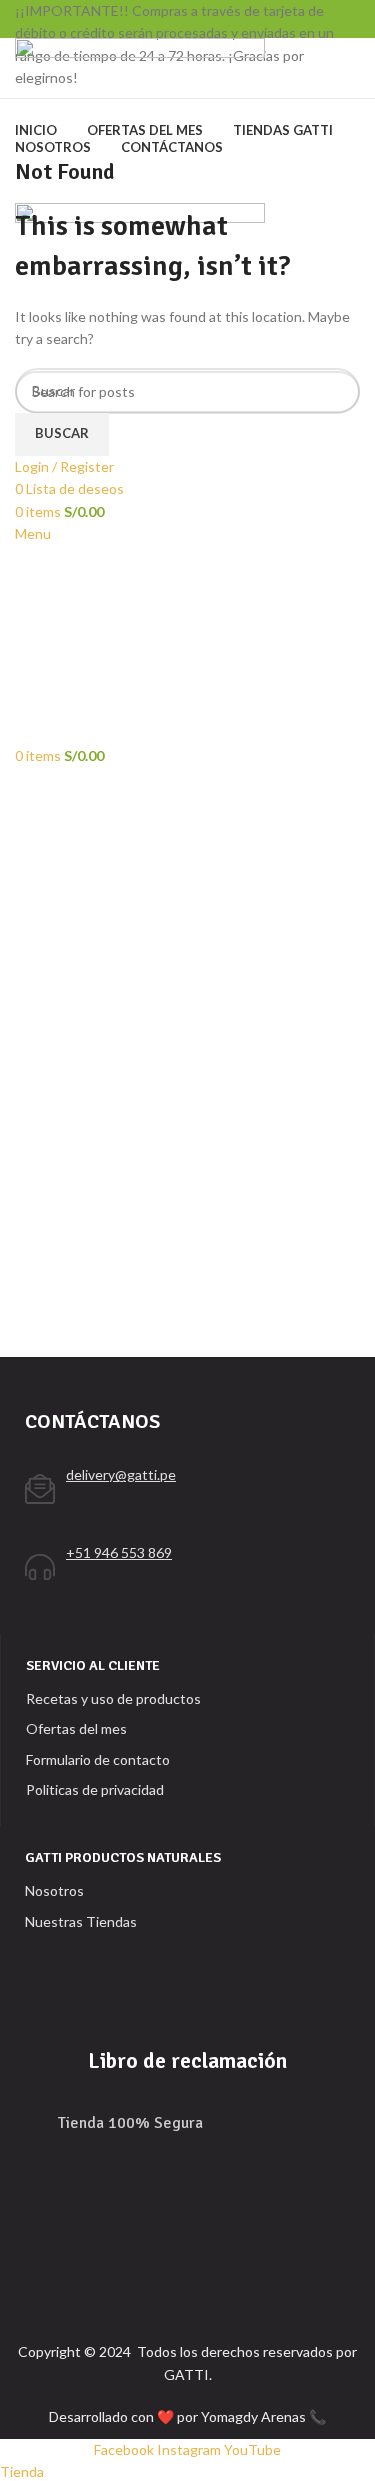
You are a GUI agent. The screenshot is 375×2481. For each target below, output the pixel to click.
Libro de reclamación (187, 2060)
